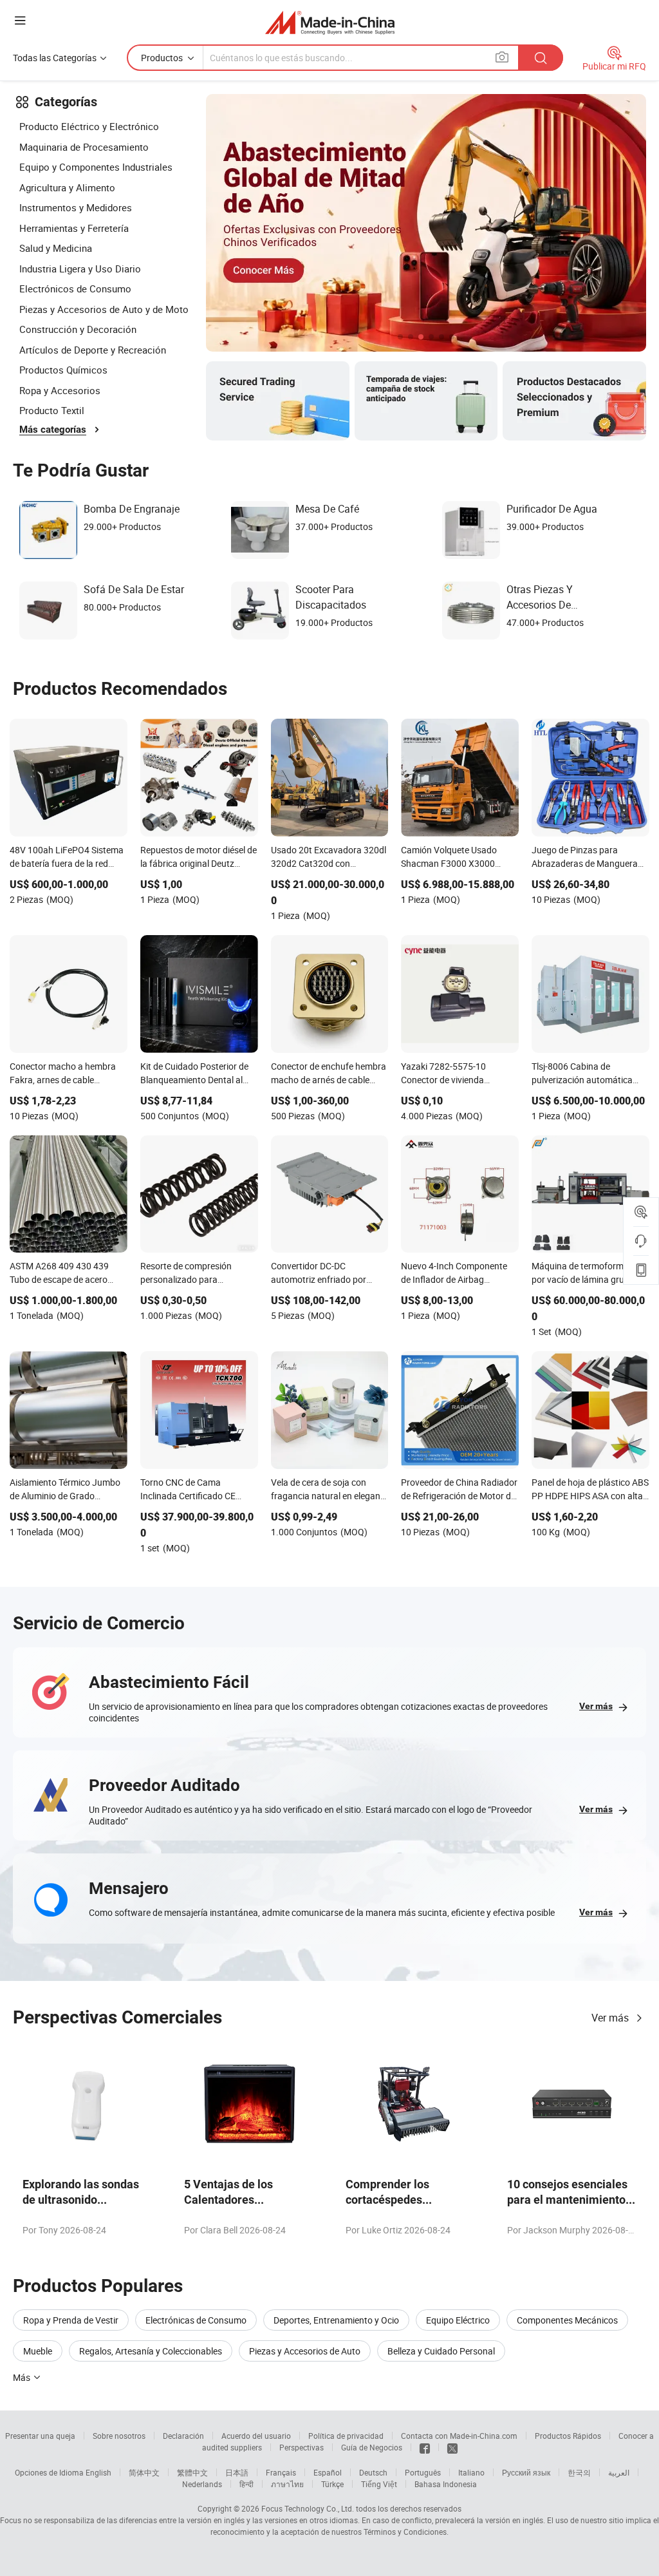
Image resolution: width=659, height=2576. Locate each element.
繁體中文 (192, 2472)
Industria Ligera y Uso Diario (80, 269)
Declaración (183, 2436)
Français (281, 2472)
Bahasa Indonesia (446, 2484)
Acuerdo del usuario (256, 2436)
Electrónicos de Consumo (75, 289)
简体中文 (144, 2472)
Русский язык (526, 2472)
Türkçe (332, 2484)
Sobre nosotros (119, 2436)
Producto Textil (52, 410)
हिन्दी (246, 2484)
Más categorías (53, 430)
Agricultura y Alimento (67, 187)
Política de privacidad (346, 2436)
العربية (619, 2472)
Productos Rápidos (568, 2436)
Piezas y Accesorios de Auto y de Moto (104, 309)
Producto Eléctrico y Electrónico (89, 126)
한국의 (579, 2472)
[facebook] (425, 2447)
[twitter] (452, 2447)
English (98, 2472)
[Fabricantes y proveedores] (330, 22)
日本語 (237, 2472)
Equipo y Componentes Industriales (96, 167)
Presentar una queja (40, 2436)
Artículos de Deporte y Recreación (93, 350)
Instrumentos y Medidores (76, 207)
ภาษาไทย (287, 2484)
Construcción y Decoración (78, 329)
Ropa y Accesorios (60, 390)
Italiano (471, 2472)
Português (423, 2472)
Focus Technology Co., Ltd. (308, 2508)
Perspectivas (302, 2447)
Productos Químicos (63, 370)
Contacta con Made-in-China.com (459, 2436)
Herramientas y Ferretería (74, 228)
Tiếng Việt (379, 2484)
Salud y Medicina (56, 248)
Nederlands (202, 2484)
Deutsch (373, 2472)
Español (328, 2472)
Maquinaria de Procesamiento (84, 147)
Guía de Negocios (372, 2447)
